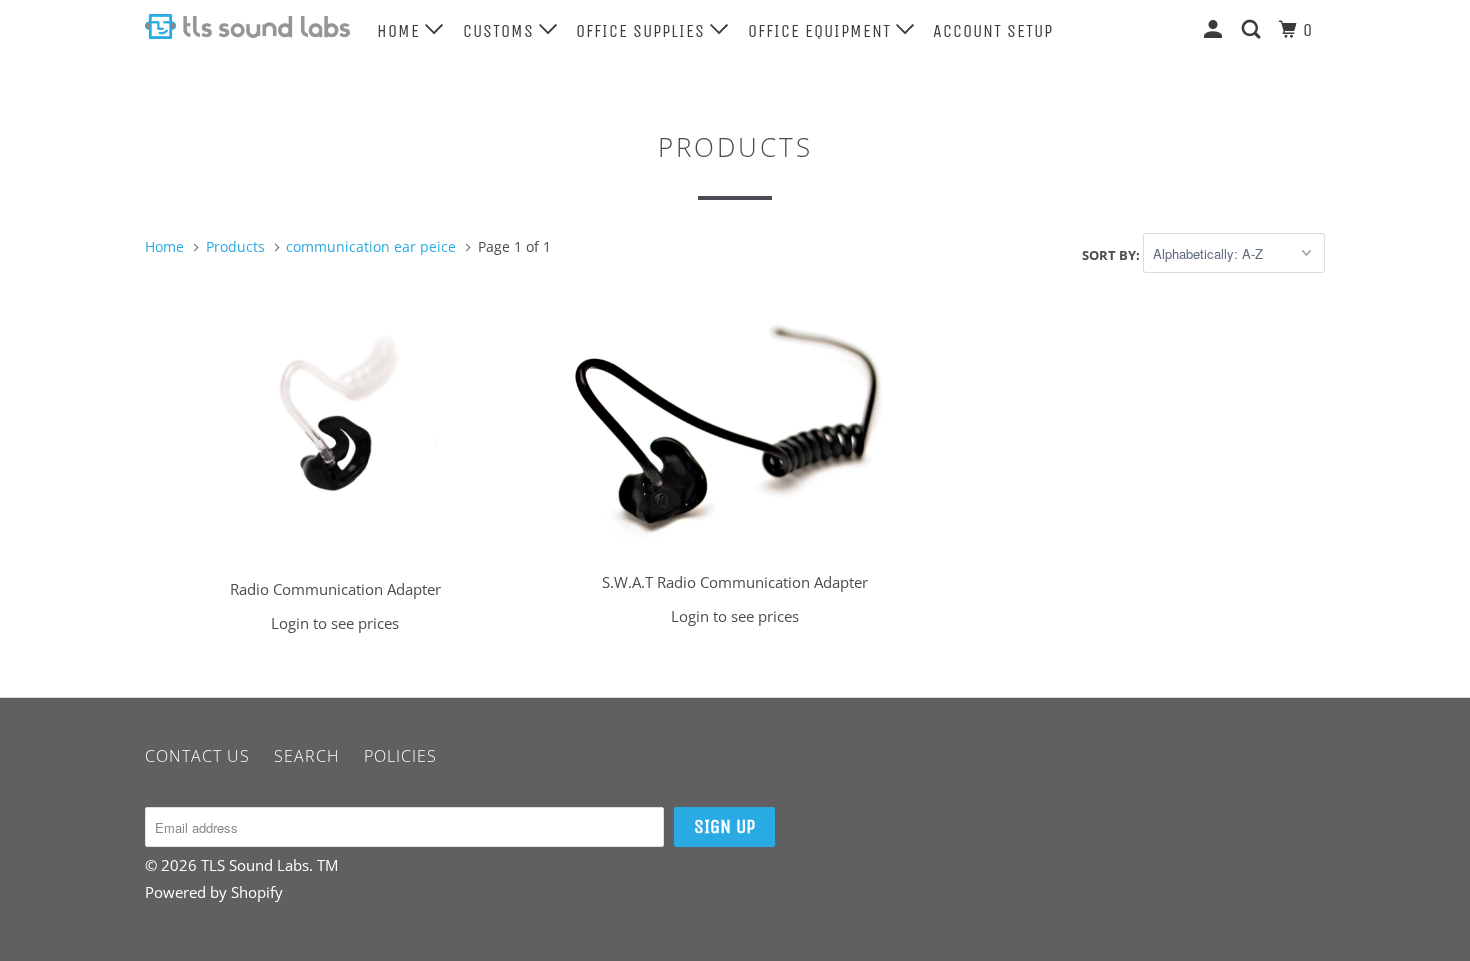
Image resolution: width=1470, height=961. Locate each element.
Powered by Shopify (214, 892)
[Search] (1253, 29)
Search (307, 756)
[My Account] (1215, 29)
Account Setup (993, 31)
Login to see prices (335, 623)
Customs (501, 31)
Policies (400, 756)
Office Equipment (822, 31)
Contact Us (197, 756)
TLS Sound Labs (255, 865)
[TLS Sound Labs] (247, 26)
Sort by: (1112, 254)
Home (401, 31)
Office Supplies (643, 31)
